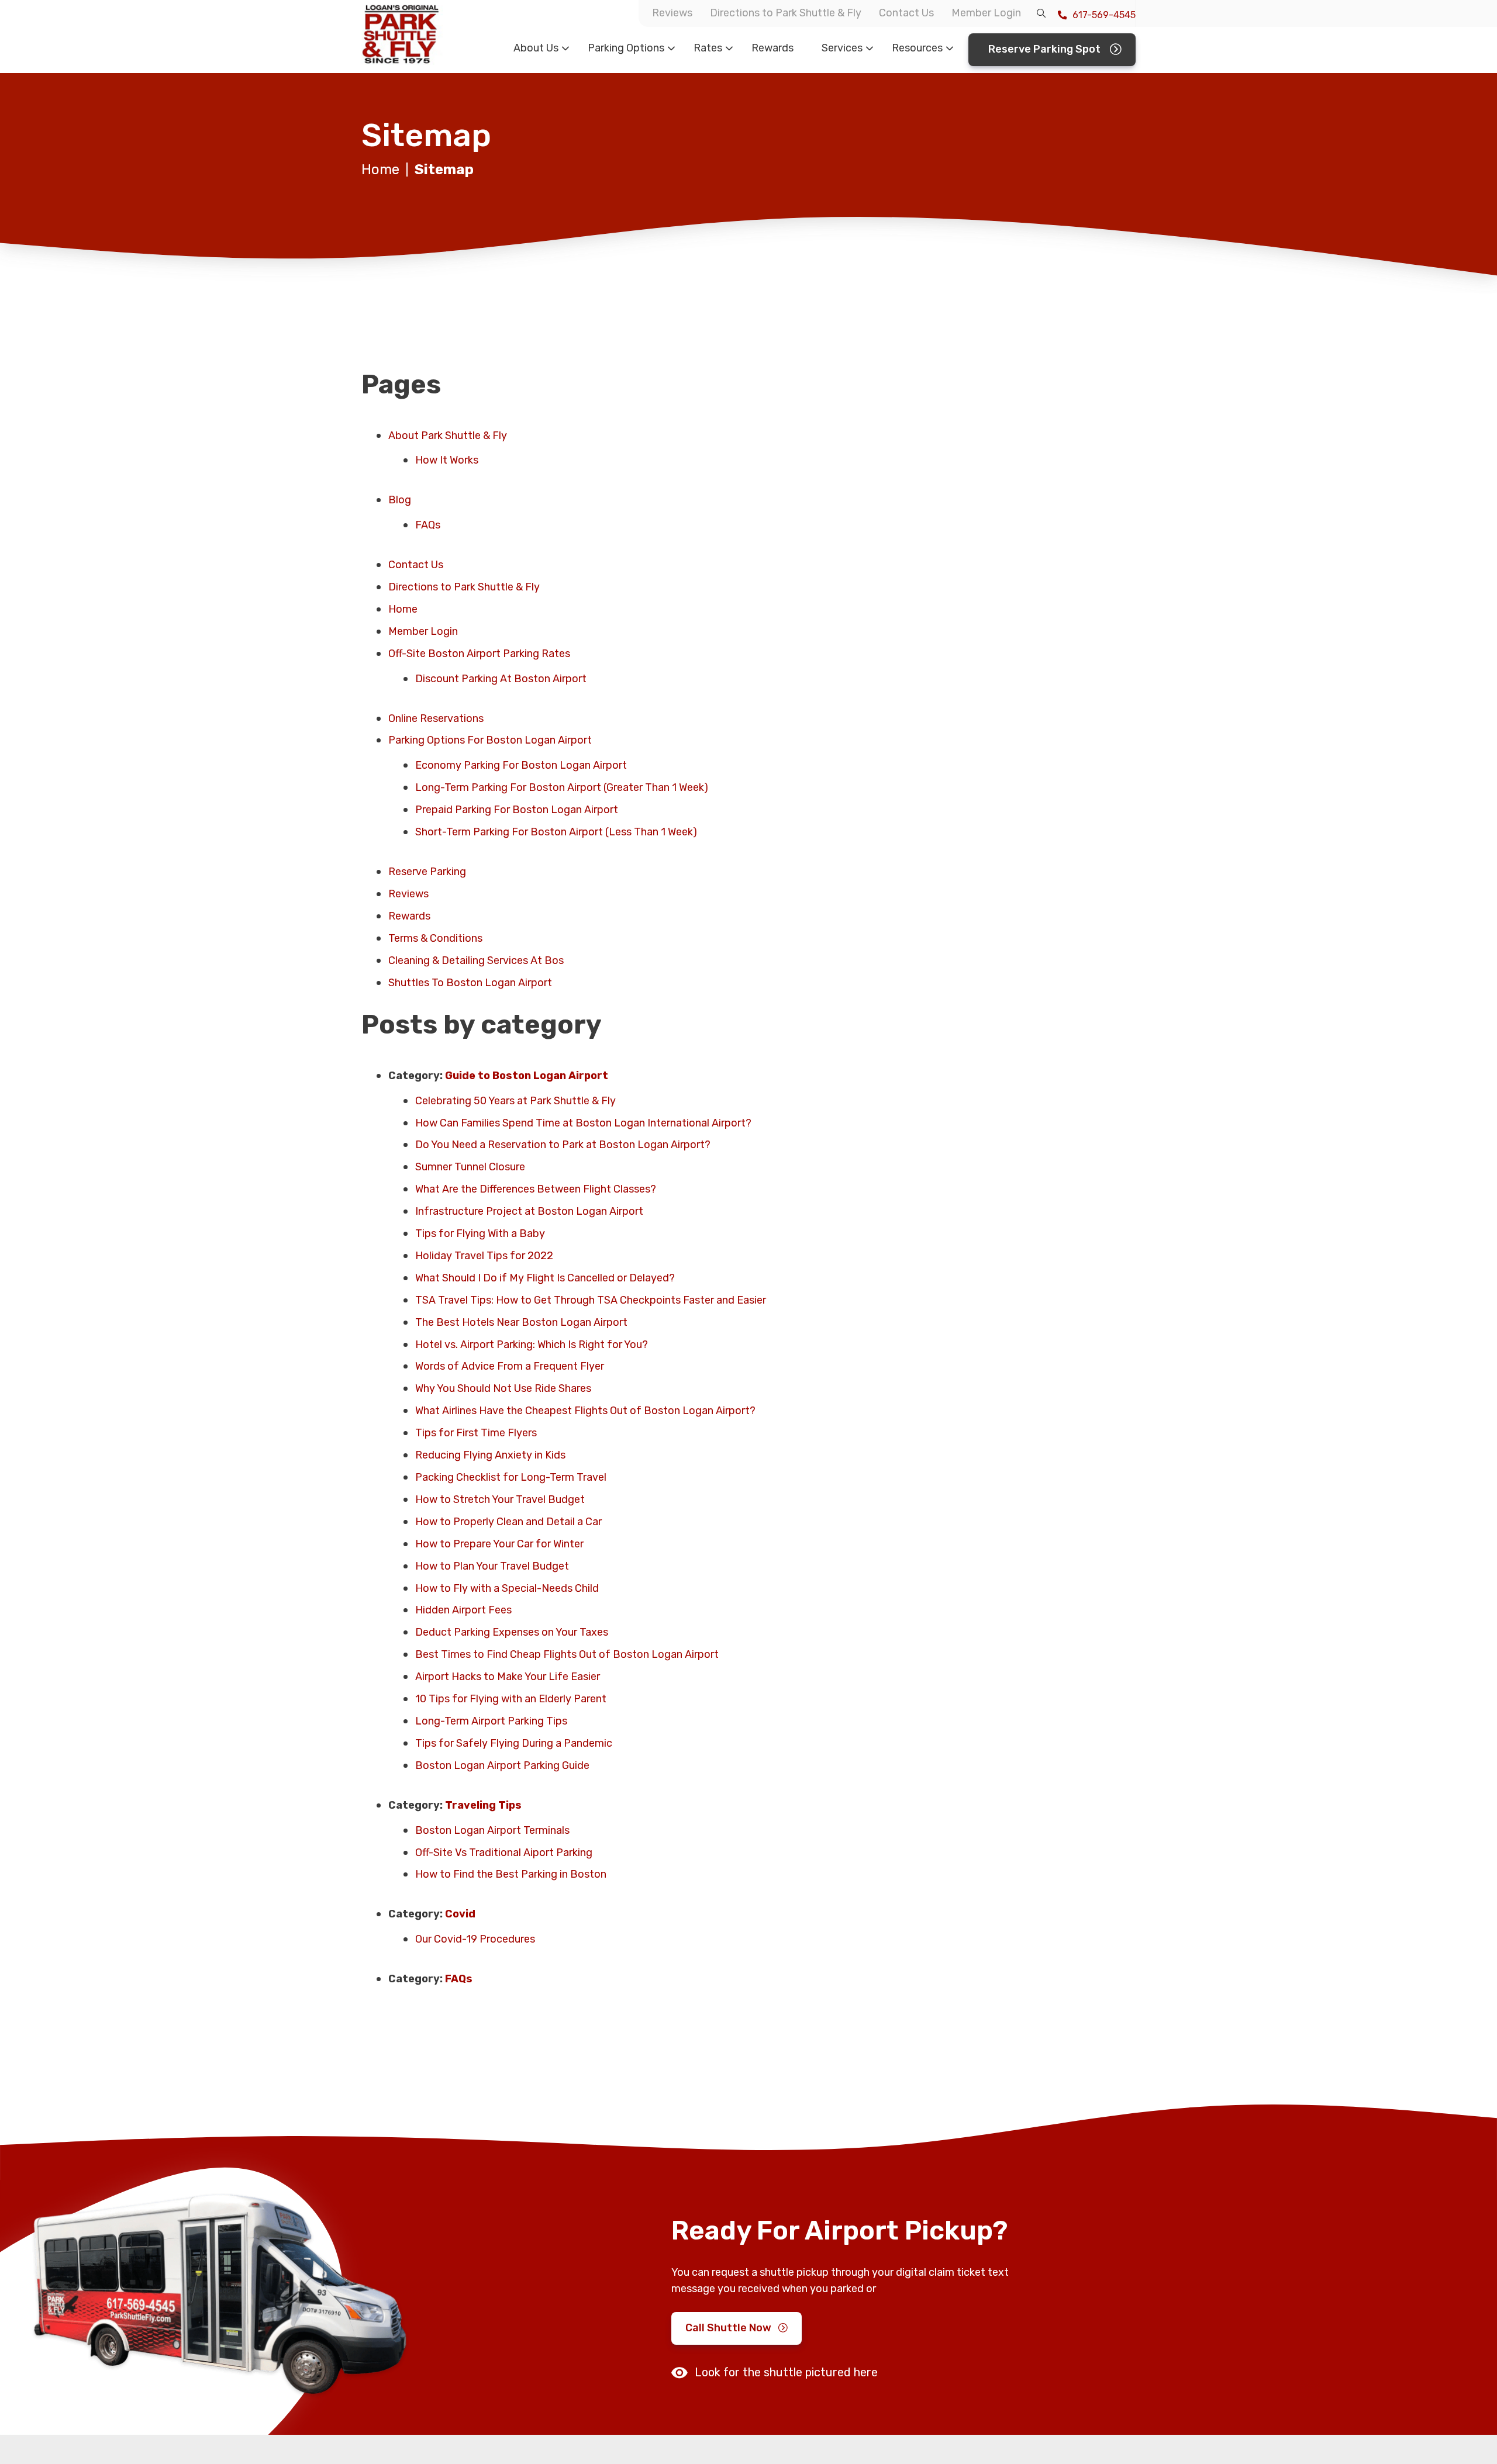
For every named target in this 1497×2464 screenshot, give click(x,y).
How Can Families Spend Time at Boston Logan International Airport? (583, 1123)
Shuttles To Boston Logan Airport (470, 983)
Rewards (772, 48)
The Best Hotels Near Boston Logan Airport (524, 1322)
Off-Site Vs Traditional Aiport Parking (504, 1853)
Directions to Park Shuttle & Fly (786, 13)
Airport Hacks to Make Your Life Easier (508, 1677)
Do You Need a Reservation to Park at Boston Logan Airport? (563, 1145)
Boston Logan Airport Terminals (492, 1830)
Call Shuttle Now (728, 2328)
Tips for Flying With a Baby (480, 1233)
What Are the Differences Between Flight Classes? (536, 1189)
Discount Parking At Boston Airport (501, 679)
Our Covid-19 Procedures (475, 1939)
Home (380, 170)
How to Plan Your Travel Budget (492, 1566)
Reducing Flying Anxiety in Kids (490, 1455)
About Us (536, 48)
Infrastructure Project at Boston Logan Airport (529, 1211)
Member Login (986, 13)
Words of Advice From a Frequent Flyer (510, 1366)
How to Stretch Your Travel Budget (500, 1499)
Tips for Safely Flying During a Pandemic (514, 1743)
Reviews (672, 13)
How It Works (447, 460)
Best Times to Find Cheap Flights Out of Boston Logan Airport (567, 1654)
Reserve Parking (427, 872)
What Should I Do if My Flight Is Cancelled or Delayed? (545, 1278)
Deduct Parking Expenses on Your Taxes (512, 1632)
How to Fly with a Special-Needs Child (507, 1588)
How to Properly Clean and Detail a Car (508, 1522)
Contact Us (906, 13)
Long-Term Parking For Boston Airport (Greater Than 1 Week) (562, 787)
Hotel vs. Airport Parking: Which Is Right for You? (535, 1345)
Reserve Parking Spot (1044, 49)
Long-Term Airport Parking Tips (491, 1721)
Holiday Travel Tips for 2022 (484, 1256)
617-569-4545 (1103, 15)
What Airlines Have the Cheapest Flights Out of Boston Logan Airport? (585, 1411)
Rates (708, 48)
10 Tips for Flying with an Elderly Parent (511, 1699)
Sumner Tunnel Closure (470, 1167)
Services (842, 48)
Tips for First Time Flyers (476, 1433)
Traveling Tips (483, 1805)
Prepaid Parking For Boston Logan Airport (517, 810)
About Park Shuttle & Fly (448, 436)
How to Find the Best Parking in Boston (511, 1874)
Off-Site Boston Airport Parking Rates (479, 654)
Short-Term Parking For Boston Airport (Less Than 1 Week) (556, 832)
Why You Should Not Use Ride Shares (503, 1388)
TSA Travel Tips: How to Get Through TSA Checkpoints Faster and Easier (593, 1300)
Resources (917, 48)
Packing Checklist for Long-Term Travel (511, 1477)
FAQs (428, 525)
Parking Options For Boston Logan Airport (490, 740)
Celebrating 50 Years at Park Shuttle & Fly (515, 1101)
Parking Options (626, 48)
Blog (400, 500)
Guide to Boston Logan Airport (527, 1076)
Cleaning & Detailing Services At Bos (476, 960)
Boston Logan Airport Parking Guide (502, 1765)
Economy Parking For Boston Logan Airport (521, 765)
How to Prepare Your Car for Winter (499, 1544)
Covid (460, 1914)
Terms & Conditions (435, 938)
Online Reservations (436, 718)
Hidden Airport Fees (463, 1610)
